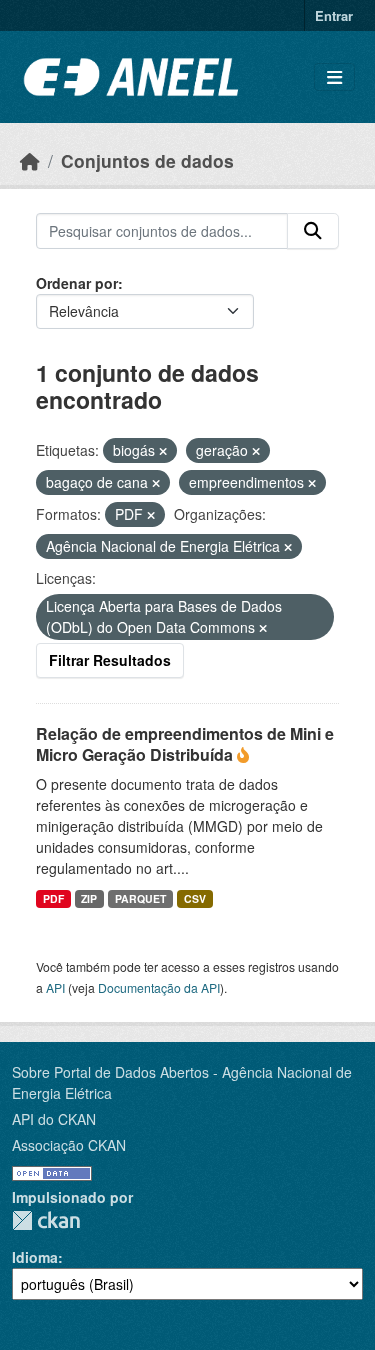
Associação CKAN (69, 1145)
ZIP (89, 898)
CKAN (46, 1220)
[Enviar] (313, 231)
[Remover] (163, 451)
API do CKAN (54, 1119)
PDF (53, 898)
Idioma (35, 1257)
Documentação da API (159, 987)
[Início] (30, 160)
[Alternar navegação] (334, 77)
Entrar (334, 15)
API (55, 987)
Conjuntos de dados (147, 160)
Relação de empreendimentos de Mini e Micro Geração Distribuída (185, 744)
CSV (195, 898)
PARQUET (140, 898)
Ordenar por (77, 283)
